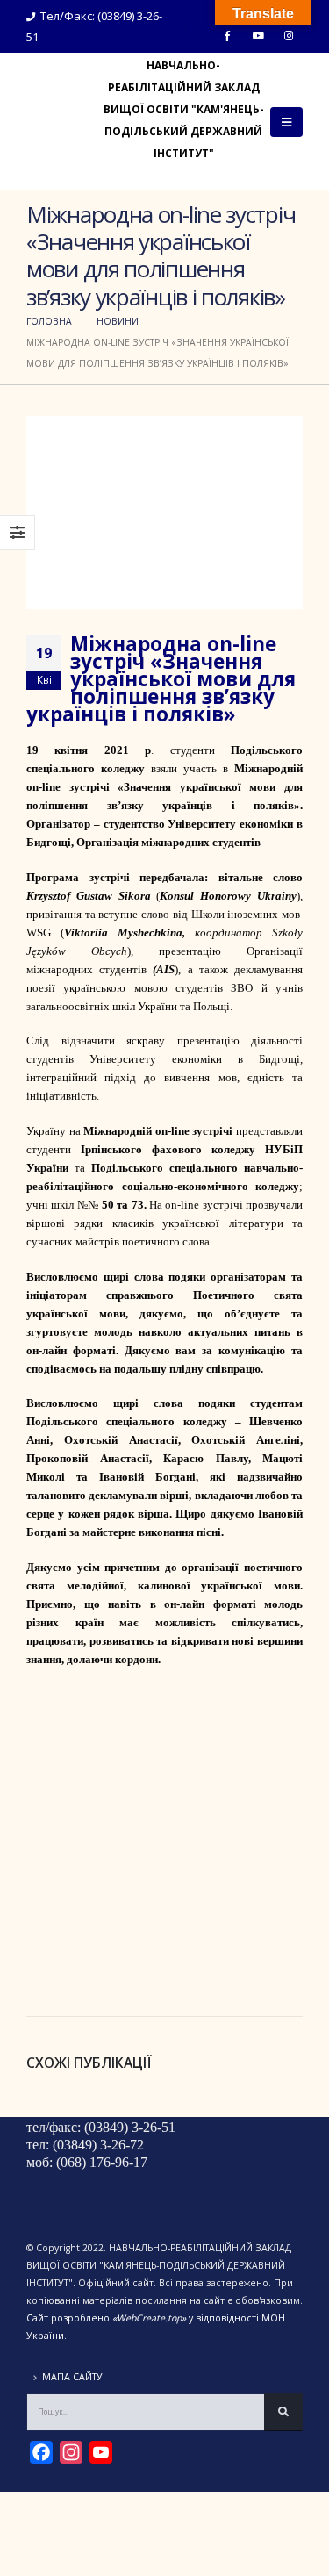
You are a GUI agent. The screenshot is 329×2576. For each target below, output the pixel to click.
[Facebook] (227, 35)
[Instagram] (289, 35)
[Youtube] (258, 35)
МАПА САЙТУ (72, 2377)
